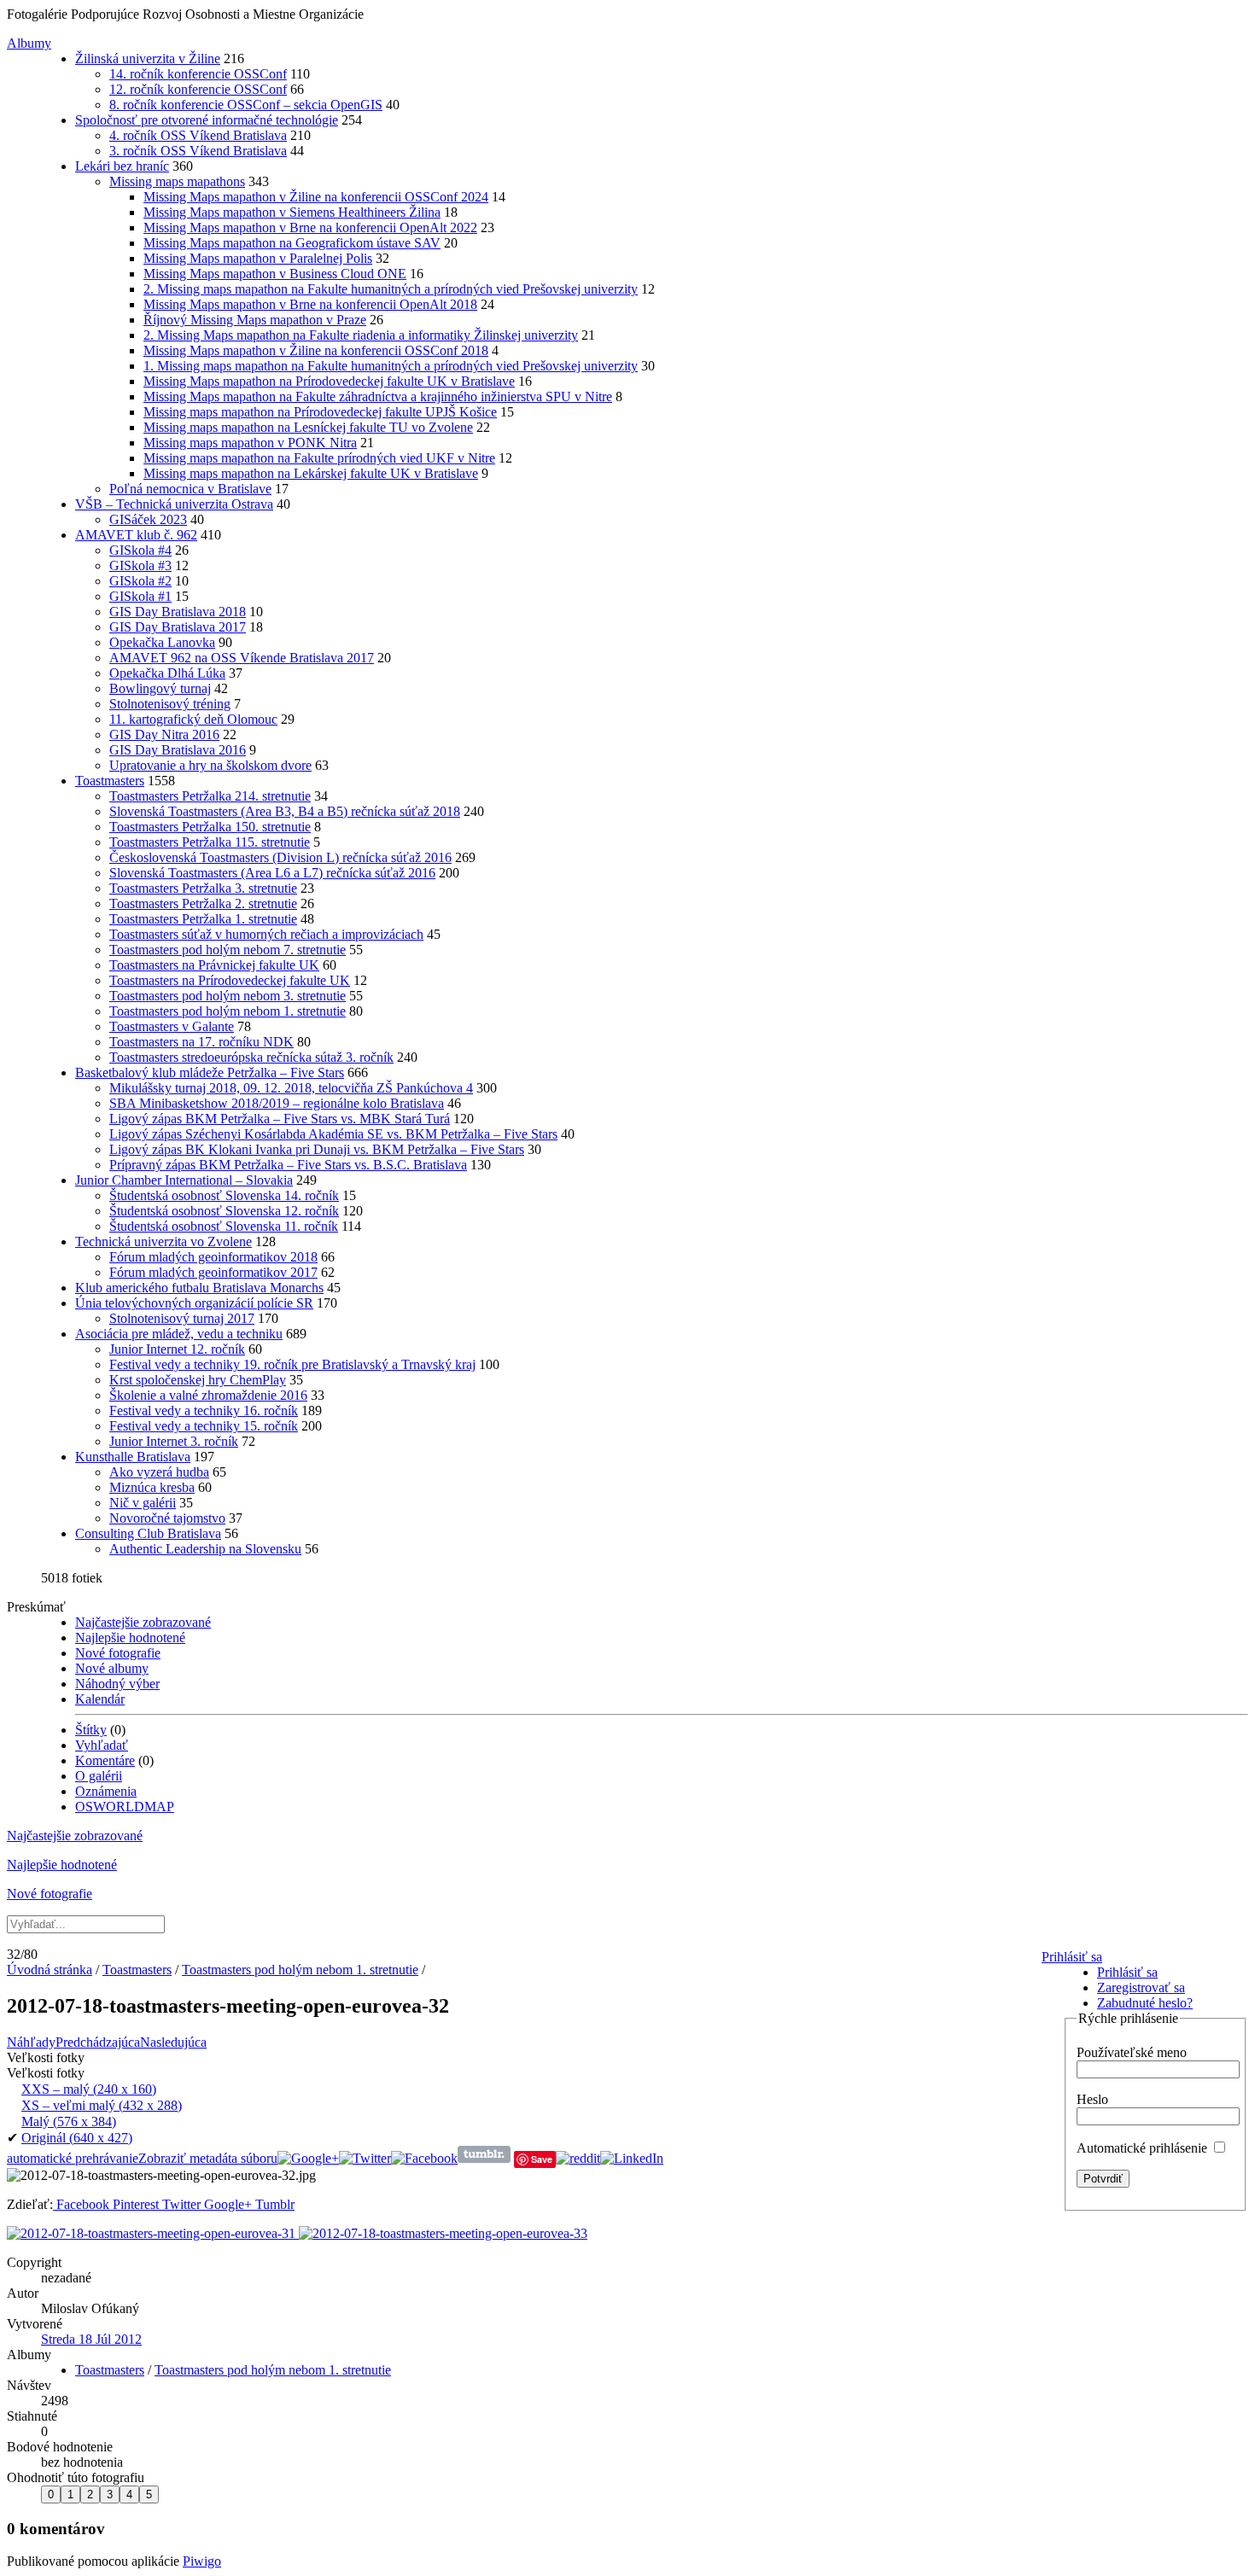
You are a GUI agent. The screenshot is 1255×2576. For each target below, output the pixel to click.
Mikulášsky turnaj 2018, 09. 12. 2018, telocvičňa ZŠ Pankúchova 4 (291, 1088)
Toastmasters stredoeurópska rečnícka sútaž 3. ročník (251, 1057)
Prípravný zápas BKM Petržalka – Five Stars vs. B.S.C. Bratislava (288, 1165)
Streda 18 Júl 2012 (91, 2339)
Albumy (29, 43)
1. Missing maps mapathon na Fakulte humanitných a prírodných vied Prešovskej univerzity (391, 366)
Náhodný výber (117, 1684)
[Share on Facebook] (424, 2158)
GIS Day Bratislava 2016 (178, 750)
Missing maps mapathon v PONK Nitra (250, 443)
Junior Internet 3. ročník (174, 1441)
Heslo (1092, 2099)
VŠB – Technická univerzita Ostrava (174, 504)
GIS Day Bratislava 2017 (178, 627)
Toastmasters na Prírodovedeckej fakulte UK (230, 980)
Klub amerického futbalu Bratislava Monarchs (199, 1288)
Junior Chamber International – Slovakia (184, 1180)
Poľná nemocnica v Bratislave (190, 489)
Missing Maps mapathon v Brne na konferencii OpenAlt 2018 (310, 304)
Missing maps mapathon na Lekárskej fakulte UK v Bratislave (311, 473)
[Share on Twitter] (365, 2158)
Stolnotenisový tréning (170, 704)
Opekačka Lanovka (162, 642)
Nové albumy (112, 1668)
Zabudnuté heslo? (1145, 2003)
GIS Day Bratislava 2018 (178, 612)
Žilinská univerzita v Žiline (148, 58)
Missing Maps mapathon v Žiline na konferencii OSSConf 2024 (316, 197)
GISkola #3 (140, 565)
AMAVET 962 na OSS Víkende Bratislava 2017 (242, 658)
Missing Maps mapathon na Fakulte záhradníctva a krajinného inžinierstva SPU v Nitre (378, 396)
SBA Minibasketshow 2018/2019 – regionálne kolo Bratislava (277, 1103)
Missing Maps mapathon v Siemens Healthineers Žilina (292, 212)
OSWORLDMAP (125, 1807)
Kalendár (100, 1699)
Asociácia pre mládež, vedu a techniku (179, 1334)
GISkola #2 (140, 581)
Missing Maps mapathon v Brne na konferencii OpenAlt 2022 (310, 227)
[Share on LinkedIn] (632, 2158)
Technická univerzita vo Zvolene (163, 1241)
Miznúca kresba (152, 1487)
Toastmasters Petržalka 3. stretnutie (203, 888)
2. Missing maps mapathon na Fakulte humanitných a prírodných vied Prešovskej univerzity (391, 289)
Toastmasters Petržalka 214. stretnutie (210, 796)
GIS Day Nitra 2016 (164, 734)
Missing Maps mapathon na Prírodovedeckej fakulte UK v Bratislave (329, 381)
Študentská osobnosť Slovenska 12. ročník (224, 1211)
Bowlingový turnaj (160, 688)
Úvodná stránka (50, 1970)
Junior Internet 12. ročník (177, 1349)
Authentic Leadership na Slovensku (205, 1549)
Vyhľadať (102, 1745)
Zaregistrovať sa (1141, 1987)
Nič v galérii (143, 1503)
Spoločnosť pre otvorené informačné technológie (207, 120)
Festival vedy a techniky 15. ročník (204, 1426)
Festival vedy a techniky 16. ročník (204, 1410)
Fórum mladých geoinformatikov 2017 (213, 1272)
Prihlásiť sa (1072, 1957)
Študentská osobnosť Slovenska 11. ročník (224, 1226)
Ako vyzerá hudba (159, 1472)
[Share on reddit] (578, 2158)
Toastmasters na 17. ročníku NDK (201, 1042)
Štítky (91, 1730)
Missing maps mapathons (177, 181)
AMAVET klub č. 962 (136, 535)
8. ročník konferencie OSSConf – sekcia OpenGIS (246, 105)
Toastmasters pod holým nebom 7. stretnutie (228, 950)
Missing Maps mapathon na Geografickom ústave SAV (292, 243)
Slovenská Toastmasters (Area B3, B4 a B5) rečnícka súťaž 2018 (285, 811)
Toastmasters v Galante (172, 1026)
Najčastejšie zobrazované (143, 1622)
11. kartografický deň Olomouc (193, 719)
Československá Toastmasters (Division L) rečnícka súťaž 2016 (280, 857)
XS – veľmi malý (102, 2105)
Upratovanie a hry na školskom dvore (210, 765)
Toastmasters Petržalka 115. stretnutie (210, 842)
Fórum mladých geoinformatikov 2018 (213, 1257)
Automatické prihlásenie (1144, 2148)
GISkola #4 (140, 550)
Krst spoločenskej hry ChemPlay (198, 1380)
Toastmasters (110, 781)
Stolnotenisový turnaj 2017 (182, 1318)
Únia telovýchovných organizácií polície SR (194, 1303)
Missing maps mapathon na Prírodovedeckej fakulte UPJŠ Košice (320, 412)
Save (542, 2159)
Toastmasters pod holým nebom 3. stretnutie (228, 996)
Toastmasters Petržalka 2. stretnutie (203, 903)
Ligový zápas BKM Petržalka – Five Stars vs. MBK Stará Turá (280, 1119)
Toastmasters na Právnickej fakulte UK (214, 965)
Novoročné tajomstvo (167, 1518)
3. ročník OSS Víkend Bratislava (198, 151)
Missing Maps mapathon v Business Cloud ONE (275, 274)
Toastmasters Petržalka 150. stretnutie (210, 827)
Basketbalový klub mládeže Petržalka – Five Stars (210, 1072)
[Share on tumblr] (484, 2158)
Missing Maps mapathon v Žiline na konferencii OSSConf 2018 (316, 350)
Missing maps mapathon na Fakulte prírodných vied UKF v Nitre (319, 458)
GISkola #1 (140, 596)
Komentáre (105, 1760)
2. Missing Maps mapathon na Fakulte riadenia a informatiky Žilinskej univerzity (361, 335)
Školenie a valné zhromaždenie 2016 (208, 1395)
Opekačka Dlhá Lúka (167, 673)
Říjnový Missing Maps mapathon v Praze (255, 320)
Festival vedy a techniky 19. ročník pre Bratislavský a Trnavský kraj (292, 1364)
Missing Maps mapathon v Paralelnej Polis (258, 258)
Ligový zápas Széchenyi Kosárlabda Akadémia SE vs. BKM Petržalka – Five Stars (333, 1134)
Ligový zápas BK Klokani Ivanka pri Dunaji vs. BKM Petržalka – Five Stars (317, 1149)
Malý (69, 2121)
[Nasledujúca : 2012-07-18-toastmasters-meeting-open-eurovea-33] (443, 2233)
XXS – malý (89, 2089)
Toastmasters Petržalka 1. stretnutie (203, 919)
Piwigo (202, 2561)
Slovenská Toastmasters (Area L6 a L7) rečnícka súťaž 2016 (272, 873)
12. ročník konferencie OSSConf (198, 89)
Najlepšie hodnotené (130, 1638)
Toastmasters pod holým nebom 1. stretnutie (228, 1011)
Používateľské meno (1132, 2052)
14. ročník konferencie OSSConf (198, 74)
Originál (77, 2138)
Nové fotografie (118, 1653)
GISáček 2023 (148, 519)
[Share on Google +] (308, 2158)
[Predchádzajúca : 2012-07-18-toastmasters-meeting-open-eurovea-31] (153, 2233)
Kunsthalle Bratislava (133, 1457)
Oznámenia (106, 1791)
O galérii (99, 1776)
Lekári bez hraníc (122, 166)
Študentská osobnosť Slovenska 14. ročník (224, 1195)
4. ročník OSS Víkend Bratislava (198, 135)
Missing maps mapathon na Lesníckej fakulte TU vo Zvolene (308, 427)
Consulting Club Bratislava (148, 1533)
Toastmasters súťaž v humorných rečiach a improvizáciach (266, 934)
